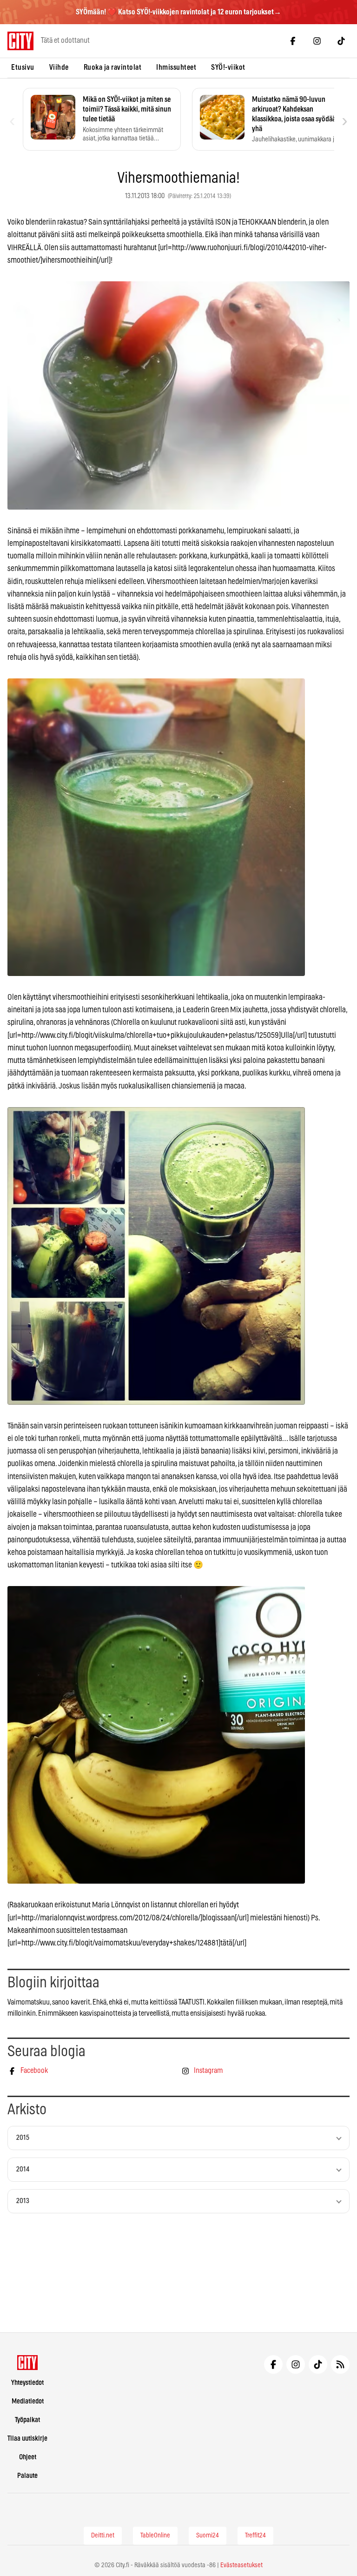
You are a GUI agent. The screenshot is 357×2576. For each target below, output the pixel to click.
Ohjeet (28, 2457)
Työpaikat (27, 2420)
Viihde (59, 67)
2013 (23, 2201)
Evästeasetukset (241, 2565)
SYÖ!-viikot (228, 67)
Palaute (27, 2476)
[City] (28, 2363)
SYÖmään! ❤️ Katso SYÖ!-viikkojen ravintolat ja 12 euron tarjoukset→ (178, 12)
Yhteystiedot (27, 2383)
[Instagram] (317, 41)
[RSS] (340, 2364)
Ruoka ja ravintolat (113, 67)
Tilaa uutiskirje (27, 2439)
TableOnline (155, 2536)
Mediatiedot (28, 2401)
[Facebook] (293, 41)
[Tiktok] (341, 41)
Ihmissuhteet (176, 67)
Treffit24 (255, 2536)
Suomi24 (208, 2536)
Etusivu (23, 67)
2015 (23, 2138)
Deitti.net (103, 2536)
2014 (23, 2169)
